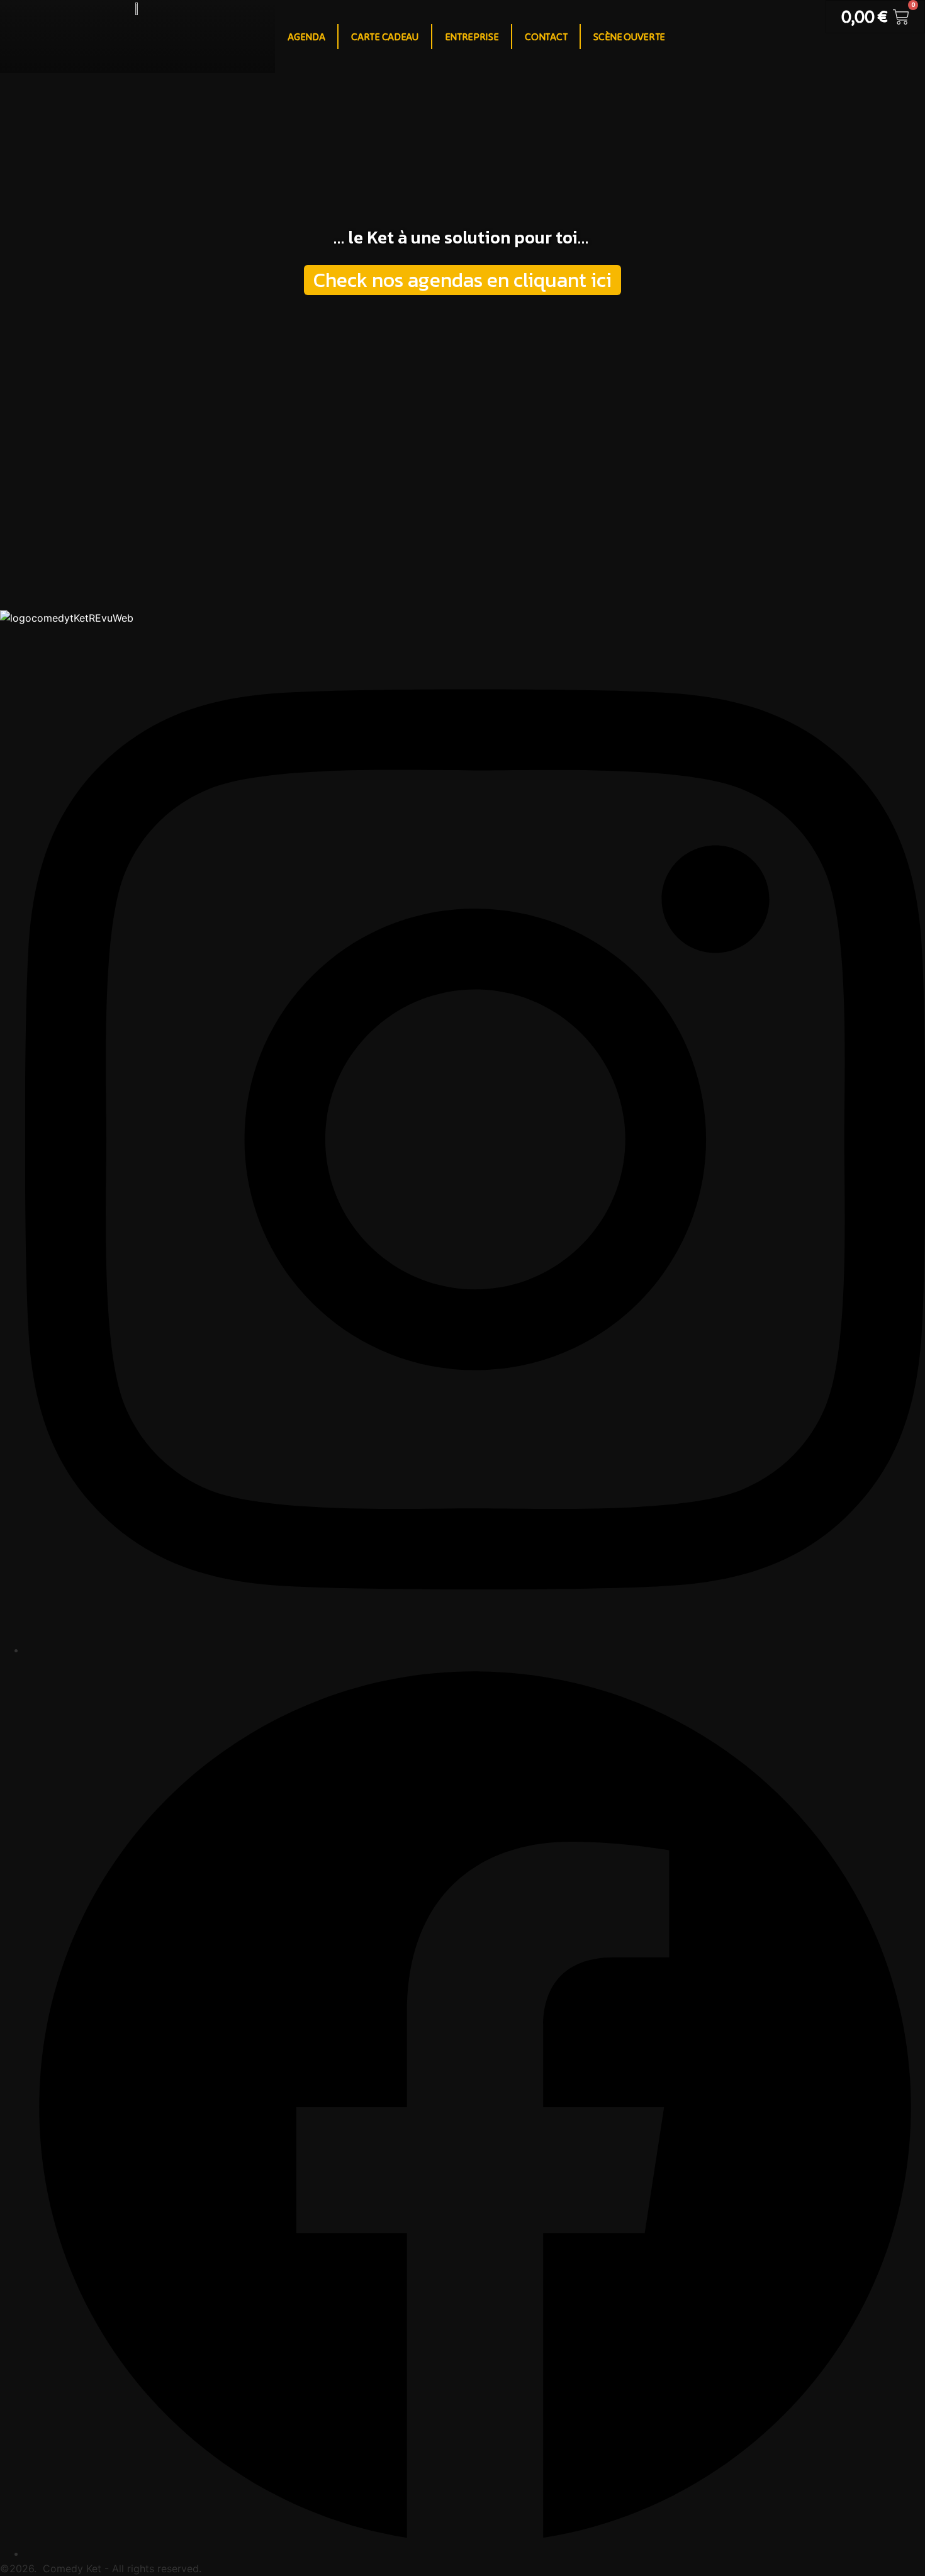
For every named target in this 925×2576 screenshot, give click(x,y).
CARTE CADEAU (384, 36)
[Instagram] (475, 1650)
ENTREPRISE (472, 36)
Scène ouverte (629, 36)
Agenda (306, 36)
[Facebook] (475, 2553)
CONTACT (546, 36)
